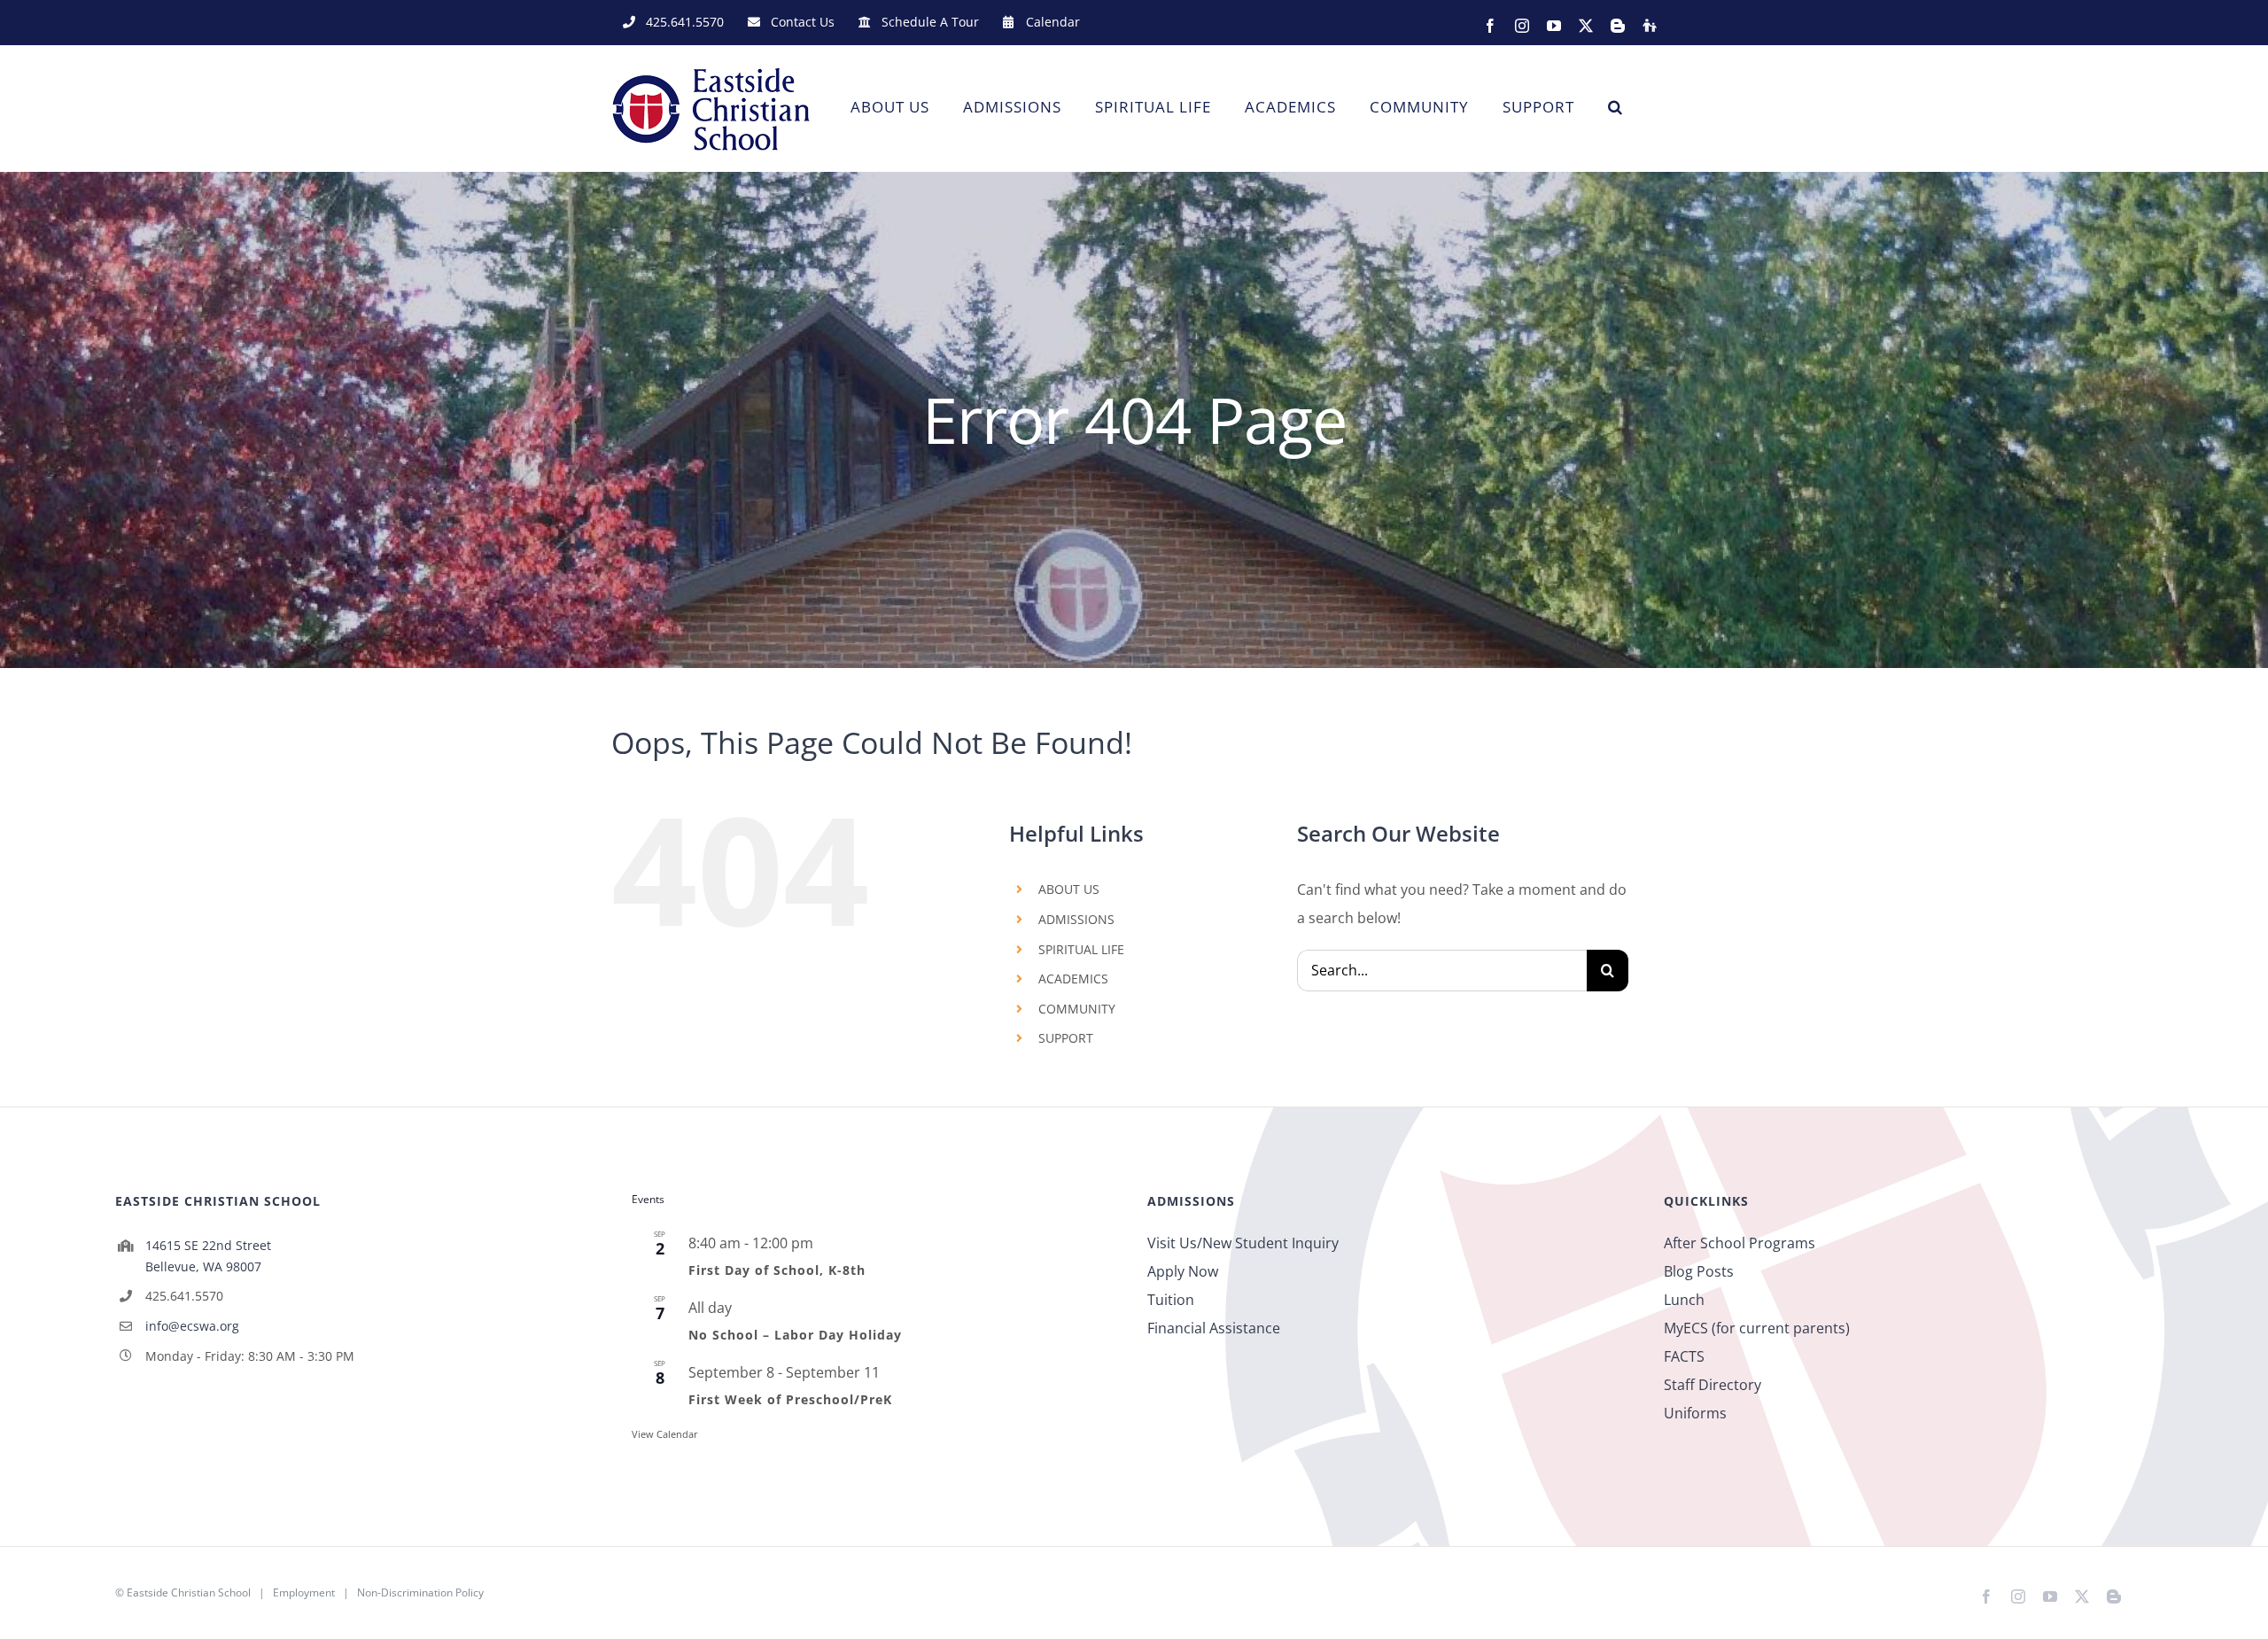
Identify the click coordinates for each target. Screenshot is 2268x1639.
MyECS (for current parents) (1757, 1328)
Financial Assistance (1214, 1328)
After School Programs (1740, 1243)
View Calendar (665, 1434)
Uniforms (1695, 1413)
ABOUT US (1069, 889)
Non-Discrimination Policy (420, 1592)
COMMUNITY (1077, 1009)
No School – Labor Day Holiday (795, 1335)
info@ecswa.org (192, 1326)
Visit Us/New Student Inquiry (1243, 1243)
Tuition (1171, 1300)
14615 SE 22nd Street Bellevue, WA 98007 (208, 1256)
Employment (304, 1592)
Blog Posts (1699, 1271)
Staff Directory (1713, 1385)
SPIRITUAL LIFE (1081, 949)
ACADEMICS (1073, 979)
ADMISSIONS (1076, 919)
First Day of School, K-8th (777, 1270)
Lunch (1684, 1300)
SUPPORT (1066, 1038)
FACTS (1684, 1356)
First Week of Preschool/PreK (790, 1399)
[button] (1616, 107)
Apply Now (1183, 1271)
